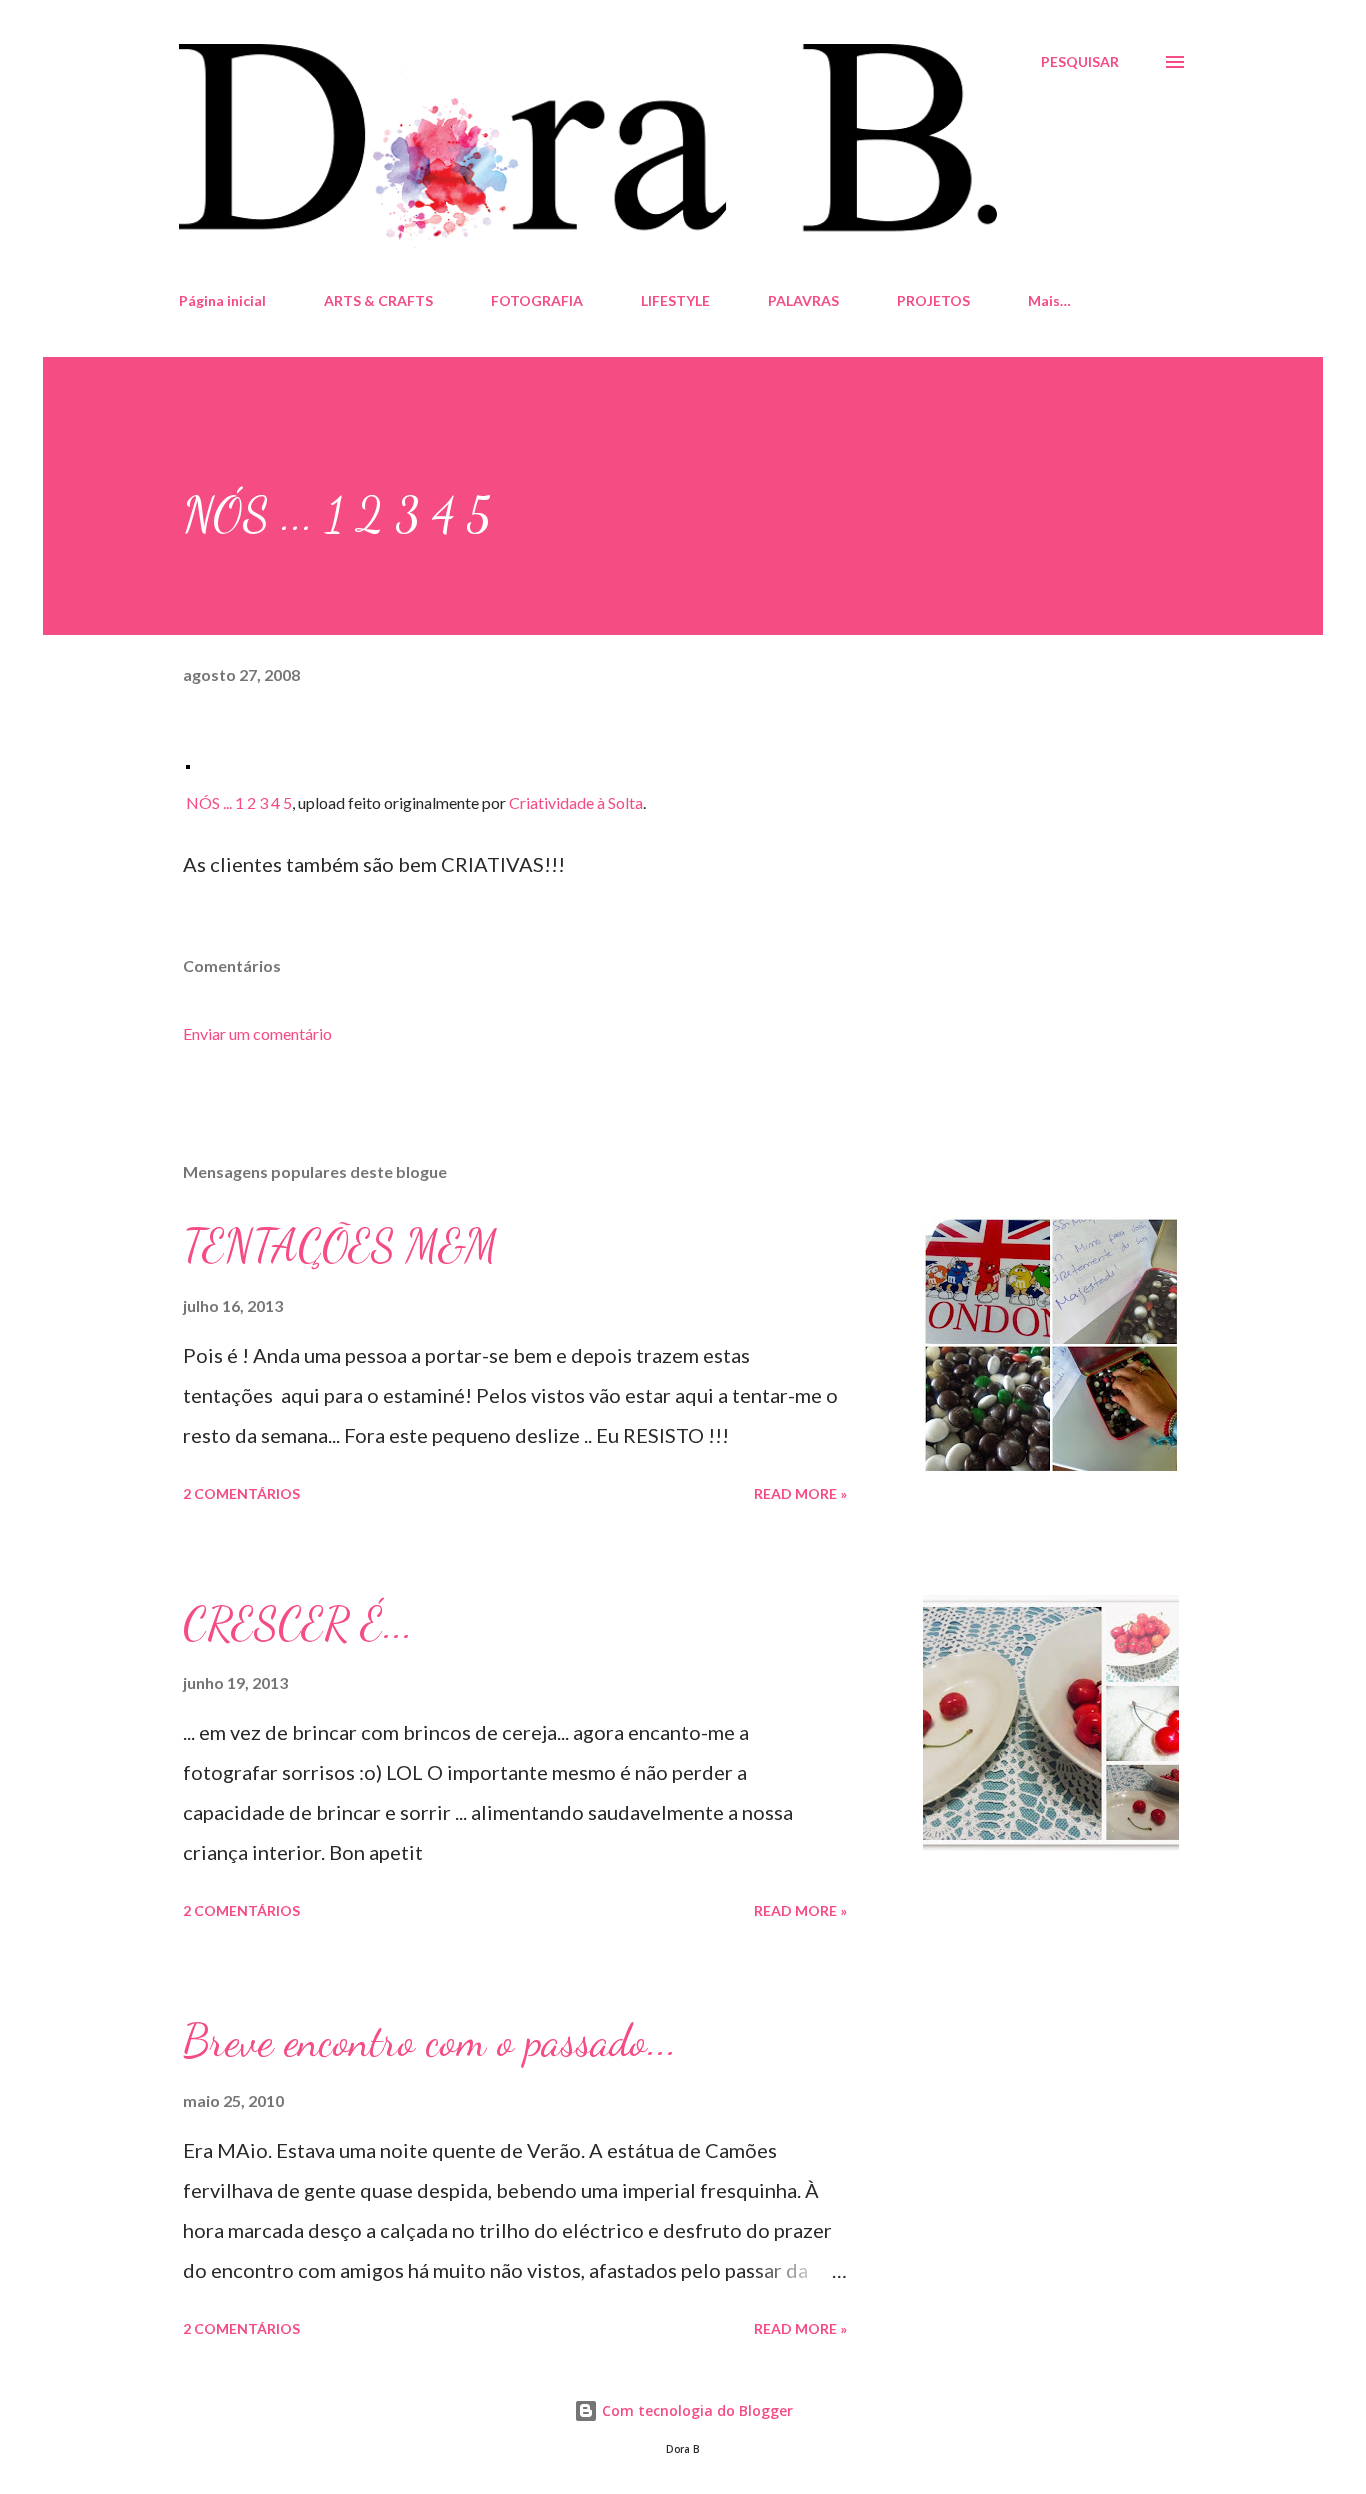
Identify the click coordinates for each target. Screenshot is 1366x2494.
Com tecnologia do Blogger (695, 2410)
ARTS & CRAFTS (378, 300)
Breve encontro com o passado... (430, 2041)
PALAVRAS (803, 300)
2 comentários (241, 1493)
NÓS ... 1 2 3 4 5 (239, 802)
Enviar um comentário (257, 1033)
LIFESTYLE (675, 300)
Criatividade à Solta (576, 802)
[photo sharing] (188, 761)
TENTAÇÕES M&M (340, 1246)
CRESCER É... (298, 1624)
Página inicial (222, 300)
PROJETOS (933, 300)
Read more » (800, 1493)
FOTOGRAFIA (537, 300)
